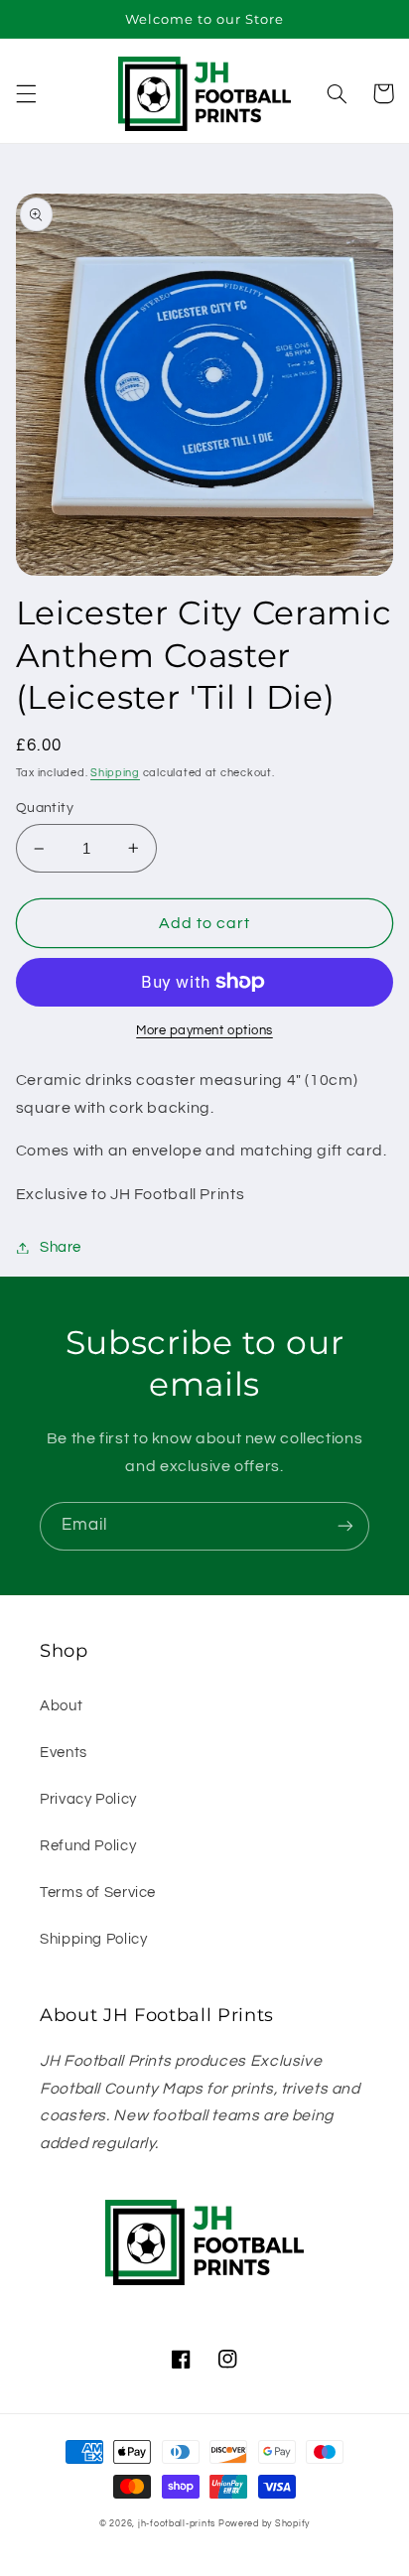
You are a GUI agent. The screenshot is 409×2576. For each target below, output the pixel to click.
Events (64, 1753)
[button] (26, 93)
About (61, 1706)
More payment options (204, 1031)
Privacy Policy (88, 1799)
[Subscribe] (345, 1526)
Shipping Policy (93, 1939)
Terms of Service (98, 1893)
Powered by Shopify (264, 2524)
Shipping (115, 773)
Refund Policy (88, 1846)
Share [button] (61, 1247)
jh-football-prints (177, 2524)
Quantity (45, 808)
